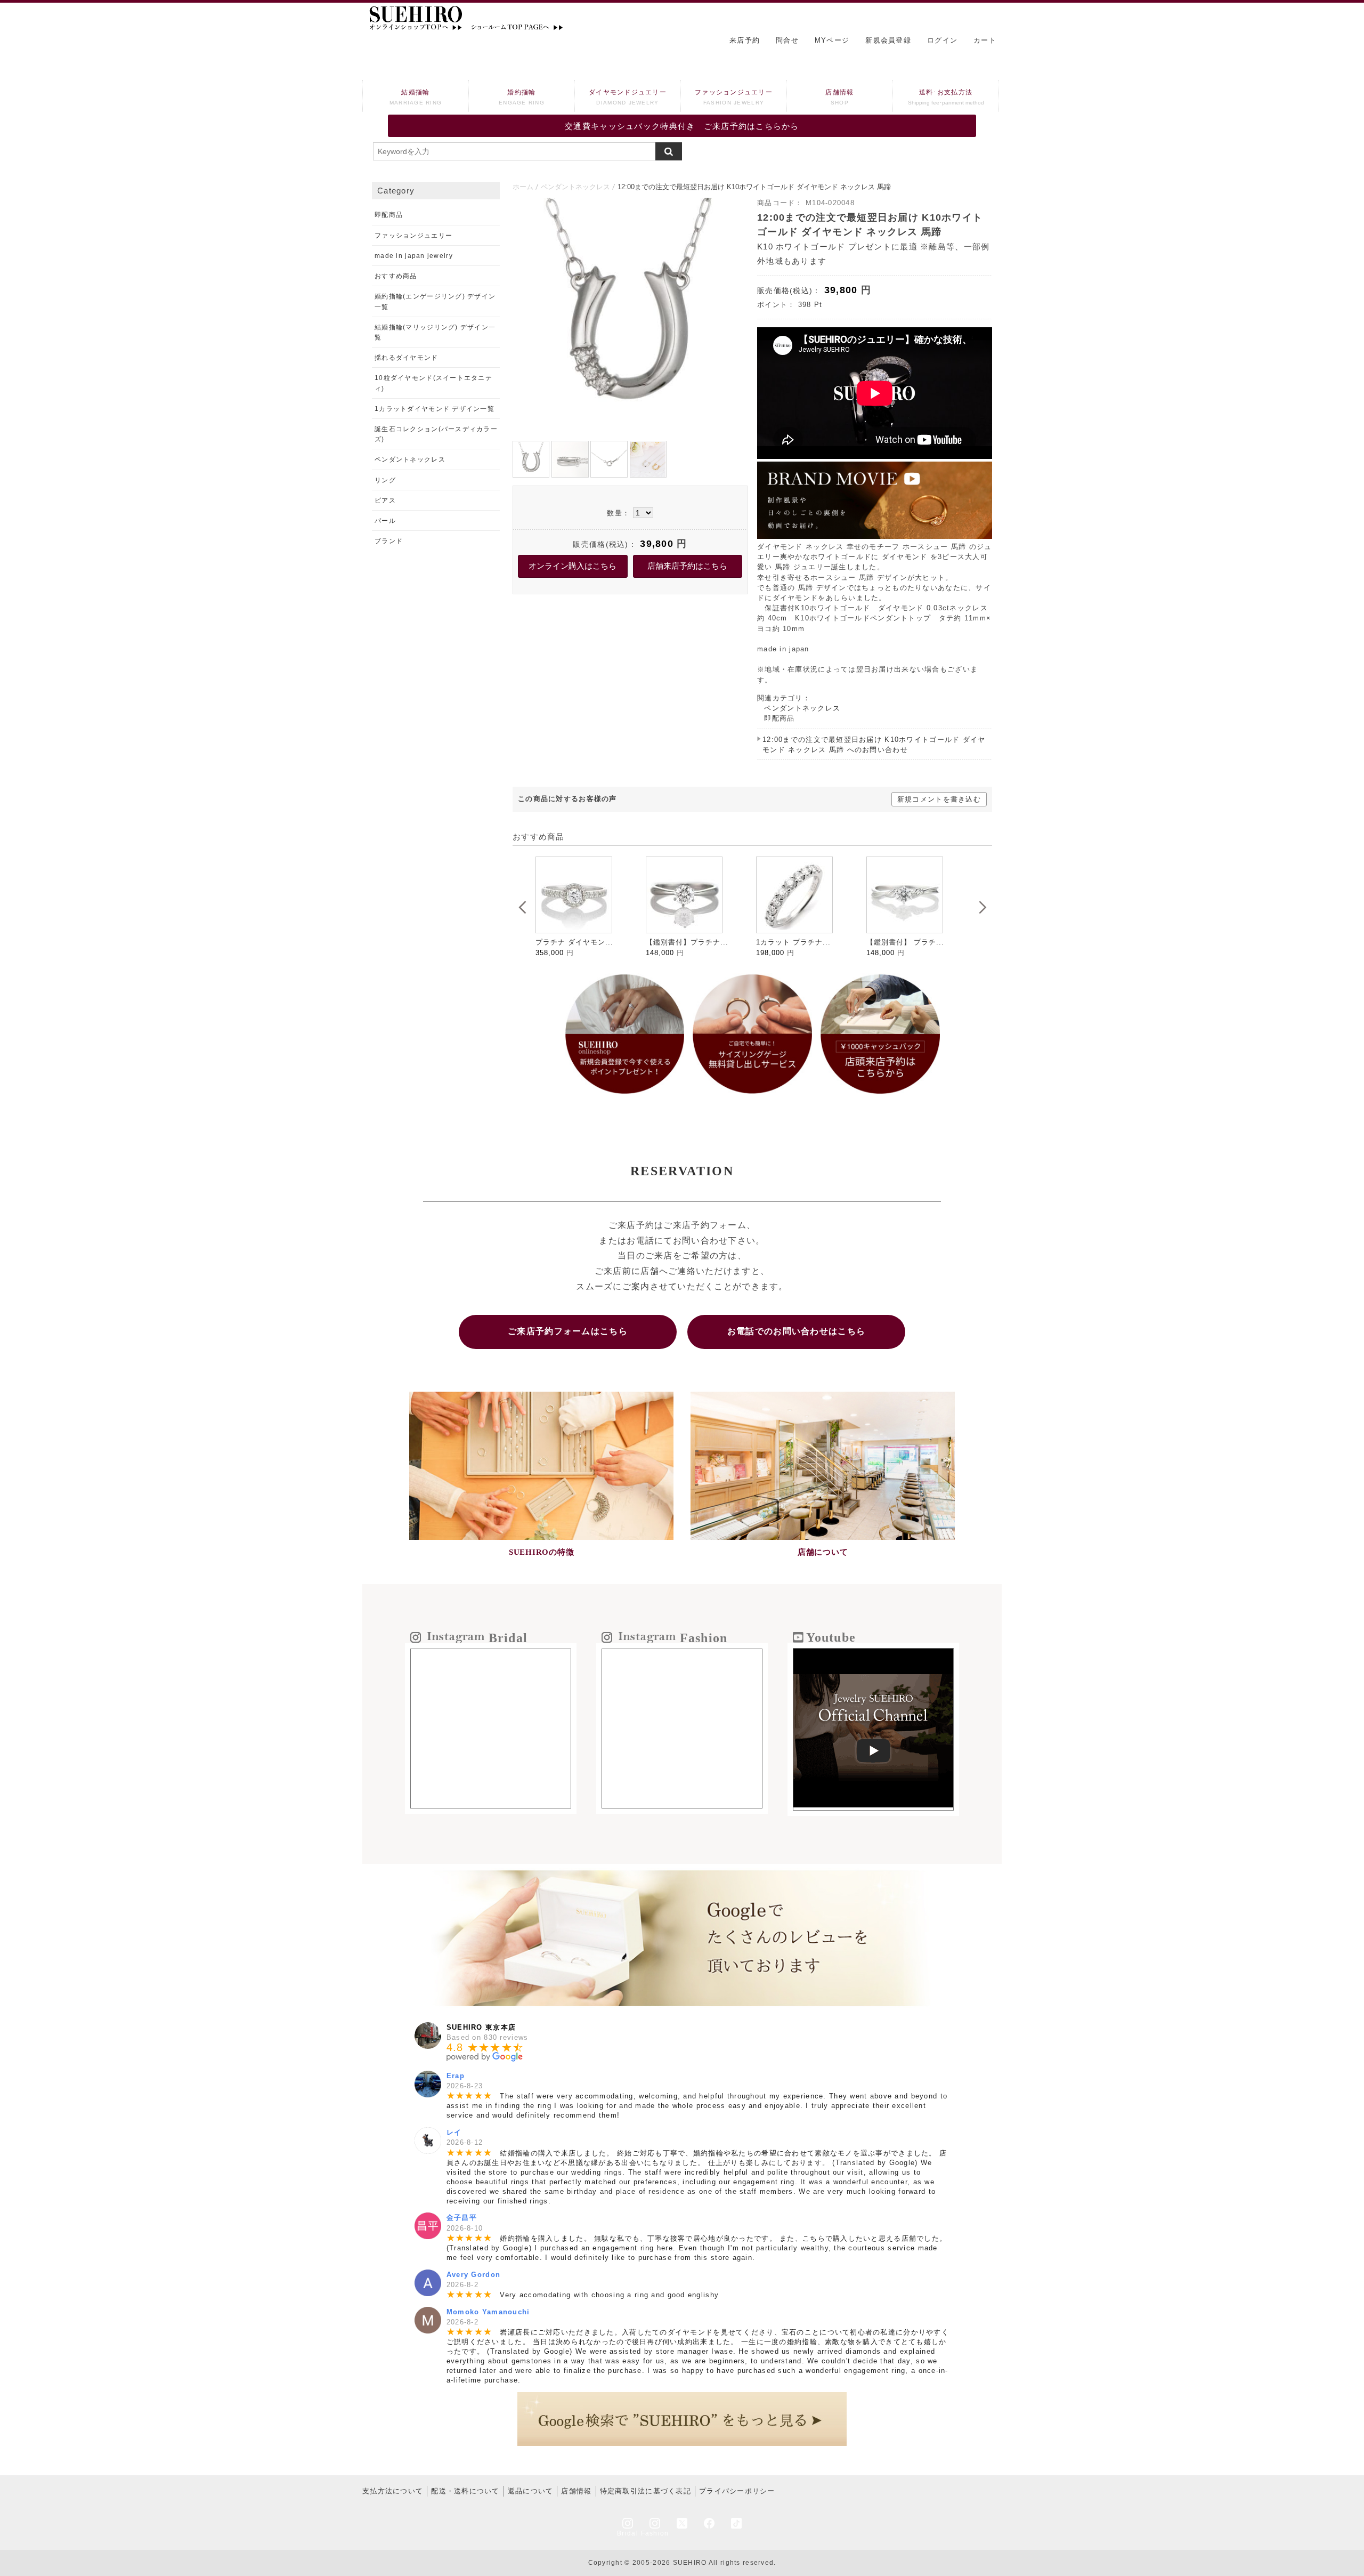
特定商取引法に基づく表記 (646, 2491)
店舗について (823, 1552)
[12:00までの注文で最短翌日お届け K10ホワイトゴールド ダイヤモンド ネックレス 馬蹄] (630, 430)
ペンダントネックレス (575, 187)
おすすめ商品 (396, 276)
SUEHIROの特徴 (542, 1552)
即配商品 (779, 718)
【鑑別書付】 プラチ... (797, 942)
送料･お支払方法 (946, 97)
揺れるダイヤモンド (407, 358)
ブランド (389, 541)
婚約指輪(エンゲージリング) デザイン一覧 (435, 301)
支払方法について (393, 2491)
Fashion (655, 2533)
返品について (531, 2491)
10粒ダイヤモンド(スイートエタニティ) (433, 383)
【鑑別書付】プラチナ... (578, 942)
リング (385, 480)
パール (385, 521)
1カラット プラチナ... (685, 942)
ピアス (385, 500)
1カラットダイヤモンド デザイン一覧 (435, 409)
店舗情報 (839, 97)
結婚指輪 (416, 97)
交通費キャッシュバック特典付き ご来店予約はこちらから (682, 126)
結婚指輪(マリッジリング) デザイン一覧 (435, 332)
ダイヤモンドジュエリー (628, 97)
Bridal (628, 2533)
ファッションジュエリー (734, 97)
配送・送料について (465, 2491)
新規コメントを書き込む (939, 799)
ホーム (523, 187)
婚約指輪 (522, 97)
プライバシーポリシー (737, 2491)
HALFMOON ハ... (899, 942)
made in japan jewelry (414, 256)
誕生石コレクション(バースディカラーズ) (436, 434)
